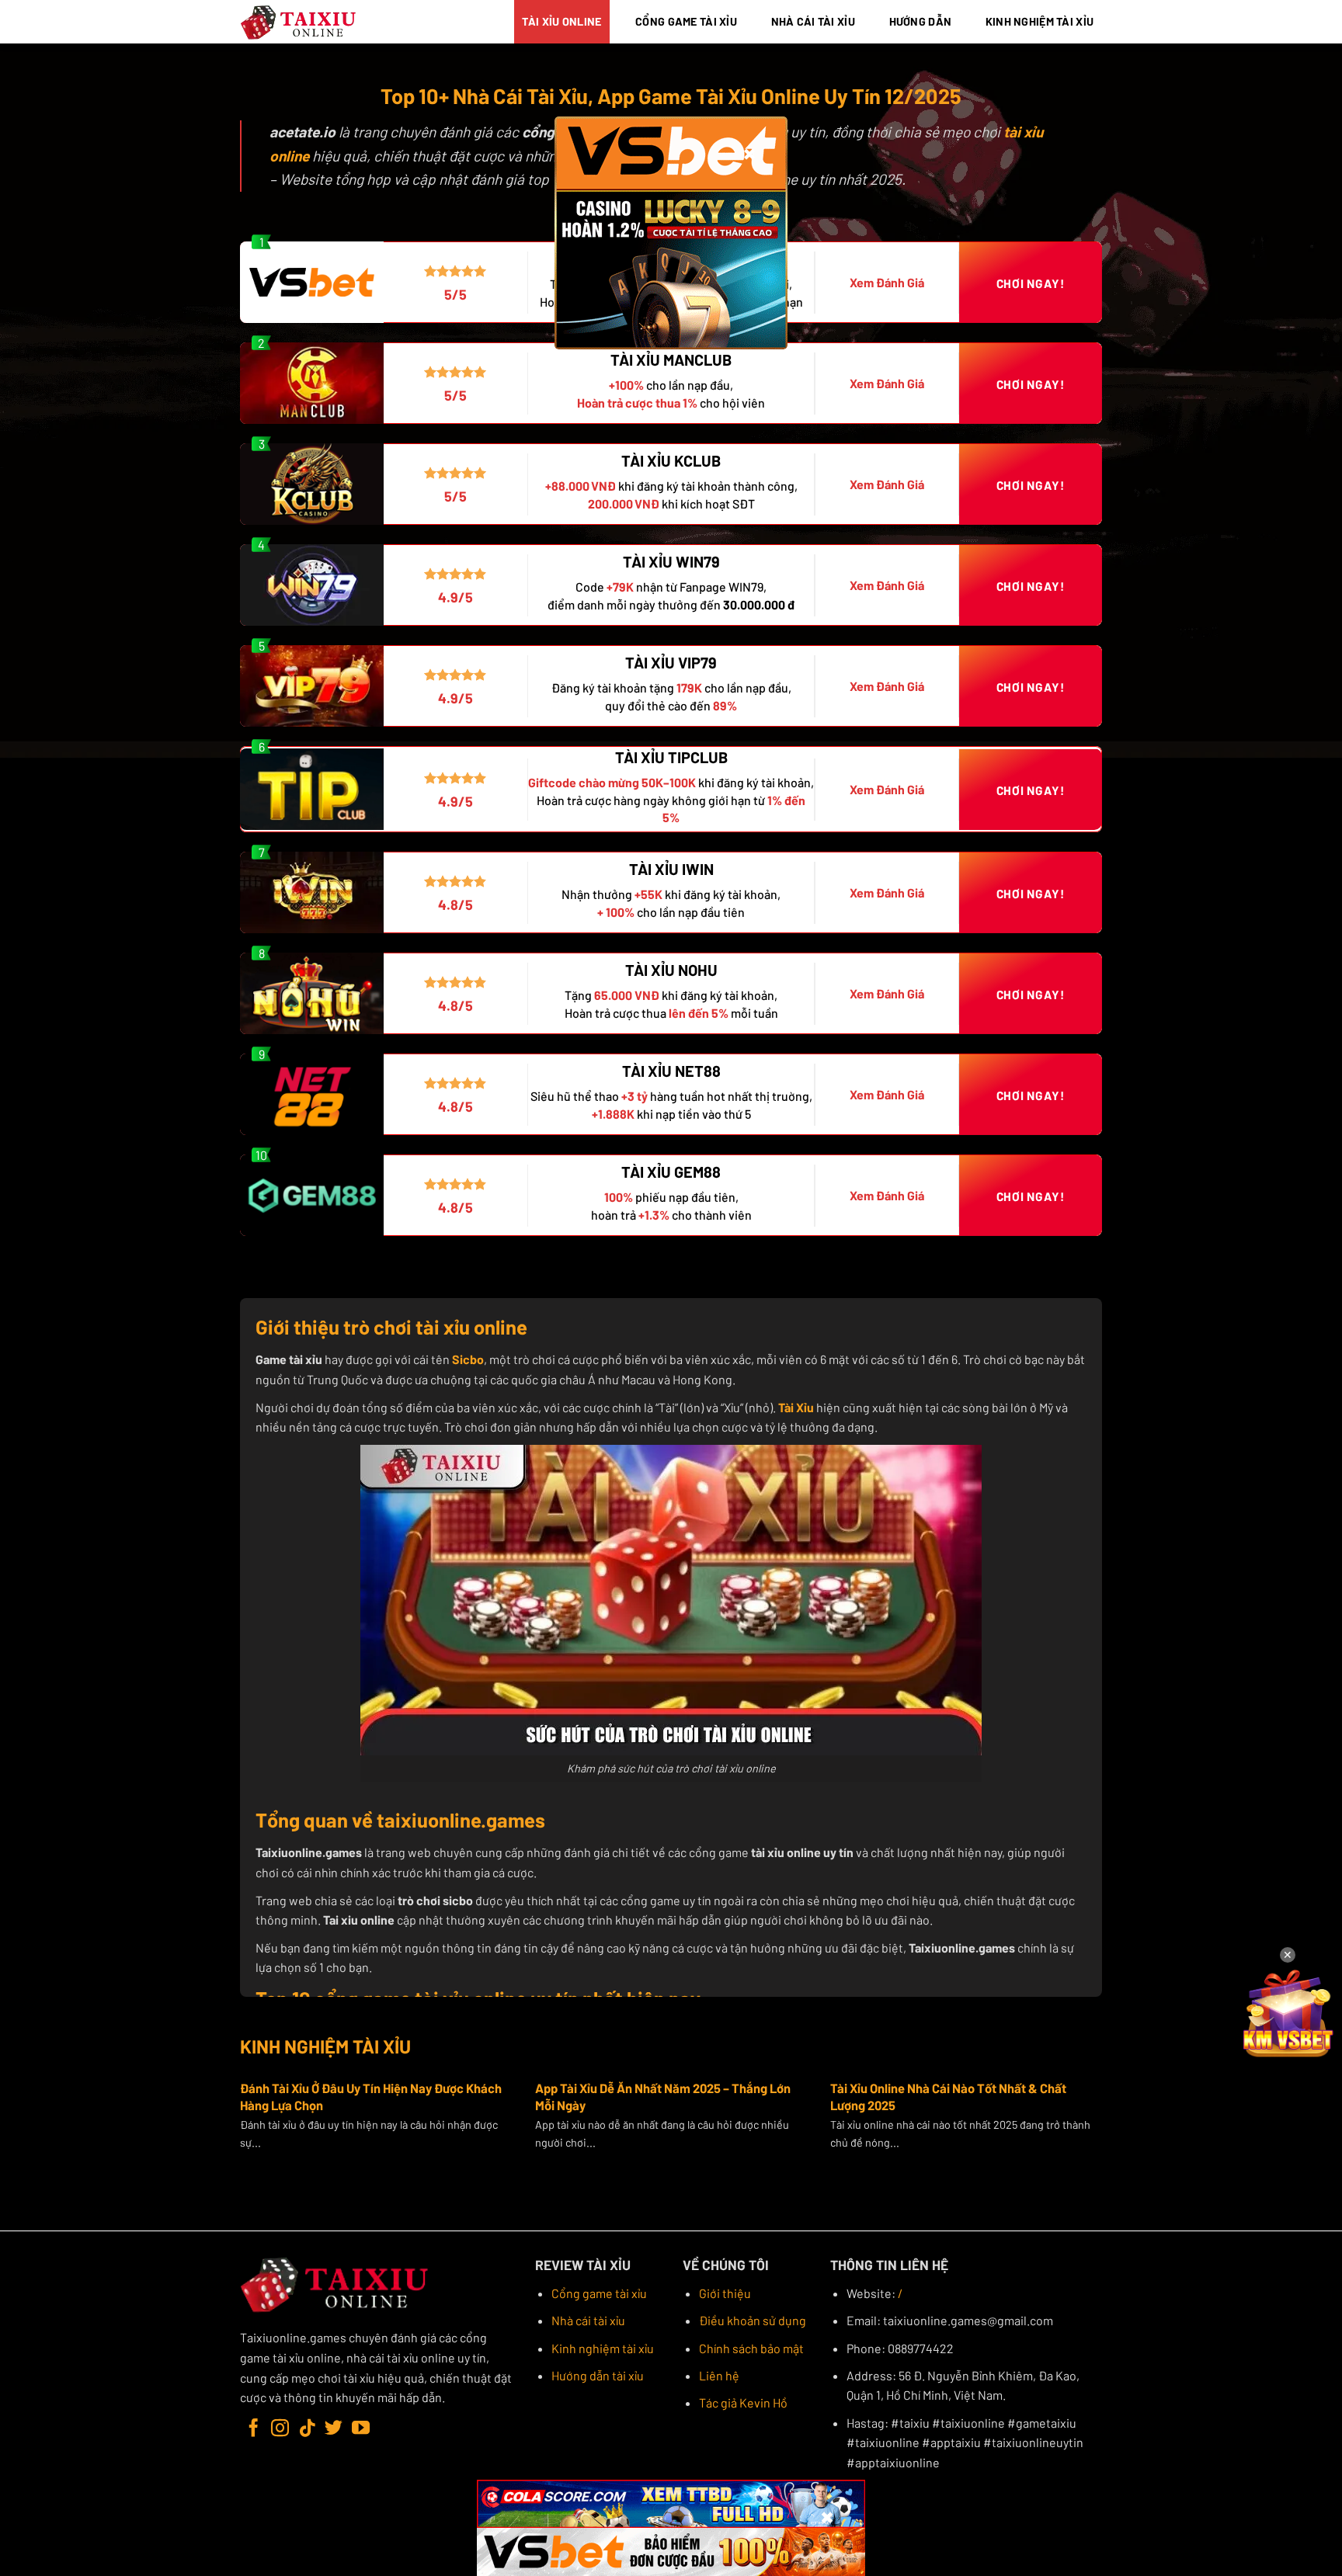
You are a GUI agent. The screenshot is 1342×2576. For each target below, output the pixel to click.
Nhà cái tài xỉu (588, 2320)
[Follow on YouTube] (361, 2429)
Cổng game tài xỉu (599, 2293)
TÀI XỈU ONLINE (561, 21)
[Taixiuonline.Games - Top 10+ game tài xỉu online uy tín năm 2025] (299, 22)
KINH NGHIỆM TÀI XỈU (1040, 21)
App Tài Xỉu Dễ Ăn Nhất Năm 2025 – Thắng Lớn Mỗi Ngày (663, 2096)
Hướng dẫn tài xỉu (598, 2375)
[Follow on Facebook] (254, 2429)
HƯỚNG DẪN (921, 21)
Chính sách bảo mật (751, 2348)
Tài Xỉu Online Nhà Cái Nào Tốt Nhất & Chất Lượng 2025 (948, 2096)
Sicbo (468, 1359)
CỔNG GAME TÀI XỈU (686, 21)
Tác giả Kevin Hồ (743, 2402)
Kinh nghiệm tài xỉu (603, 2348)
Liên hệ (719, 2375)
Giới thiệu (725, 2293)
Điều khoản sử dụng (753, 2320)
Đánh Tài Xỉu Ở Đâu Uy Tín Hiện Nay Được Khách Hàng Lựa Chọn (371, 2096)
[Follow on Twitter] (334, 2429)
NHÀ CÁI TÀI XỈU (813, 21)
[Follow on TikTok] (307, 2429)
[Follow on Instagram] (280, 2429)
